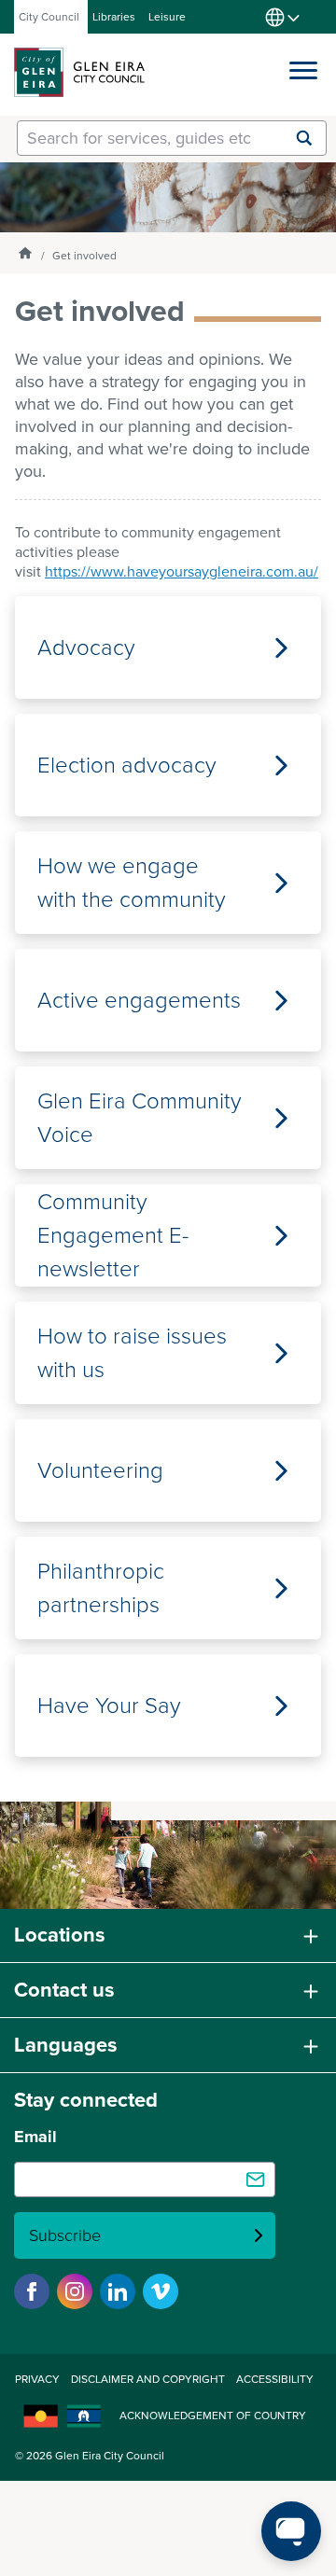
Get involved (84, 256)
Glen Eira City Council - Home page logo (79, 72)
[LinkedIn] (118, 2291)
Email (35, 2137)
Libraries (114, 17)
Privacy (37, 2379)
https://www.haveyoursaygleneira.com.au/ (182, 571)
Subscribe (65, 2235)
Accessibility (275, 2379)
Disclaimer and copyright (148, 2379)
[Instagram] (75, 2291)
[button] (303, 66)
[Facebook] (32, 2291)
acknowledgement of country (213, 2416)
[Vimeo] (161, 2291)
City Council (49, 17)
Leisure (167, 17)
